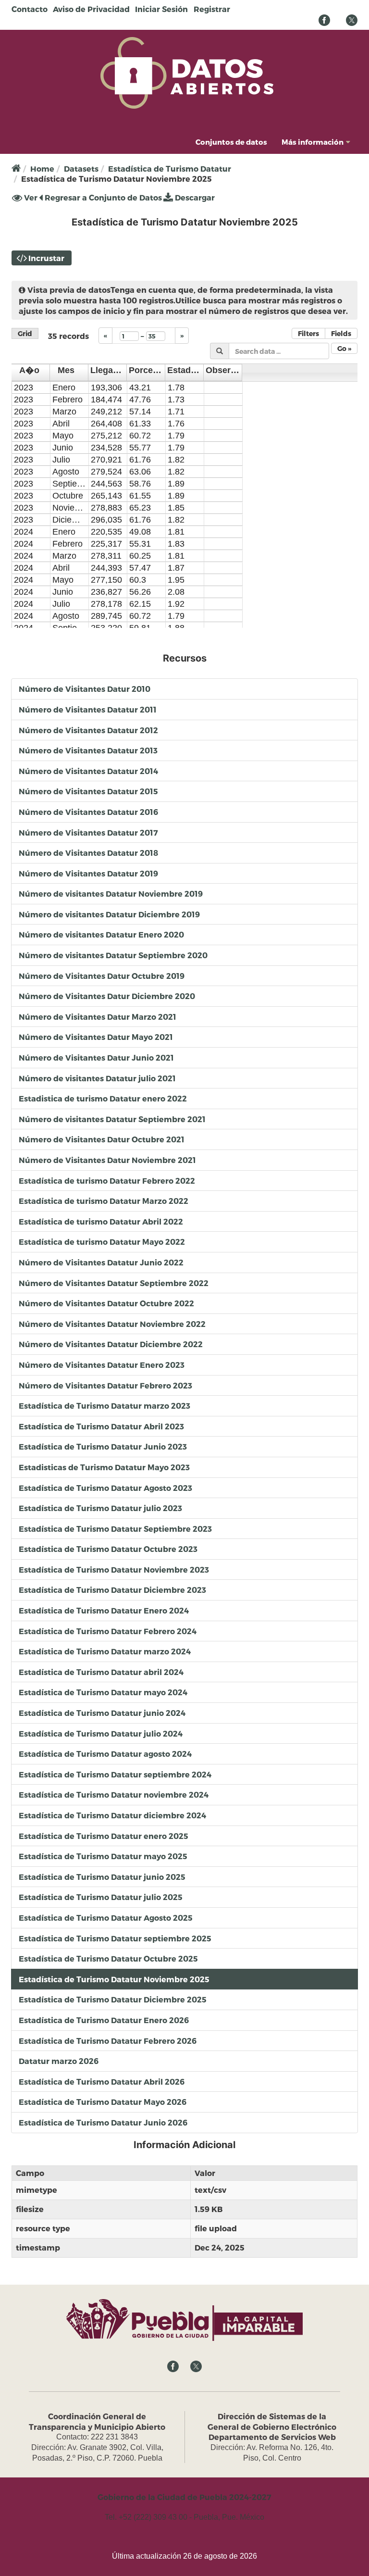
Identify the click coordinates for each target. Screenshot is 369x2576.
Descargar (194, 197)
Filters (308, 333)
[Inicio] (187, 72)
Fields (341, 333)
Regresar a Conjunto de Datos (102, 197)
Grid (25, 333)
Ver (30, 198)
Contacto (30, 9)
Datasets (81, 169)
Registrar (212, 9)
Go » (344, 348)
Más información (313, 142)
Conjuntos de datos (231, 142)
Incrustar (46, 258)
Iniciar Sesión (161, 9)
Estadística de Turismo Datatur (170, 169)
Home (42, 169)
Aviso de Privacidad (91, 9)
